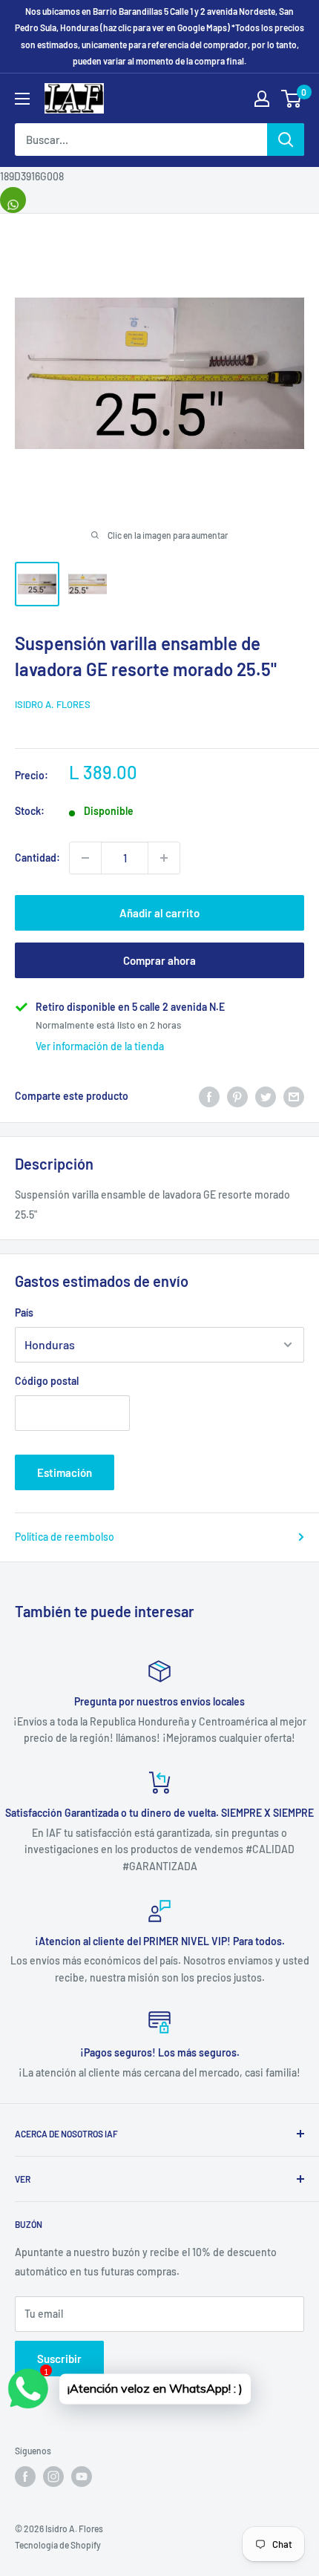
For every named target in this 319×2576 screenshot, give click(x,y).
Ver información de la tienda (100, 1046)
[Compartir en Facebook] (209, 1096)
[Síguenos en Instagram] (53, 2477)
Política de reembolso (65, 1537)
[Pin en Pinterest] (237, 1096)
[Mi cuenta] (262, 99)
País (24, 1312)
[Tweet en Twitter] (266, 1096)
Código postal (47, 1381)
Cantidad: (37, 858)
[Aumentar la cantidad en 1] (164, 858)
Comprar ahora (159, 960)
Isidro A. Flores (53, 704)
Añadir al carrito (159, 913)
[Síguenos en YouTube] (82, 2477)
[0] (292, 99)
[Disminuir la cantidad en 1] (85, 858)
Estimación (65, 1472)
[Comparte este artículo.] (13, 200)
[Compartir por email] (294, 1096)
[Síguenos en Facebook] (25, 2477)
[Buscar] (286, 140)
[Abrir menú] (22, 99)
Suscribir (59, 2359)
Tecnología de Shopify (58, 2545)
